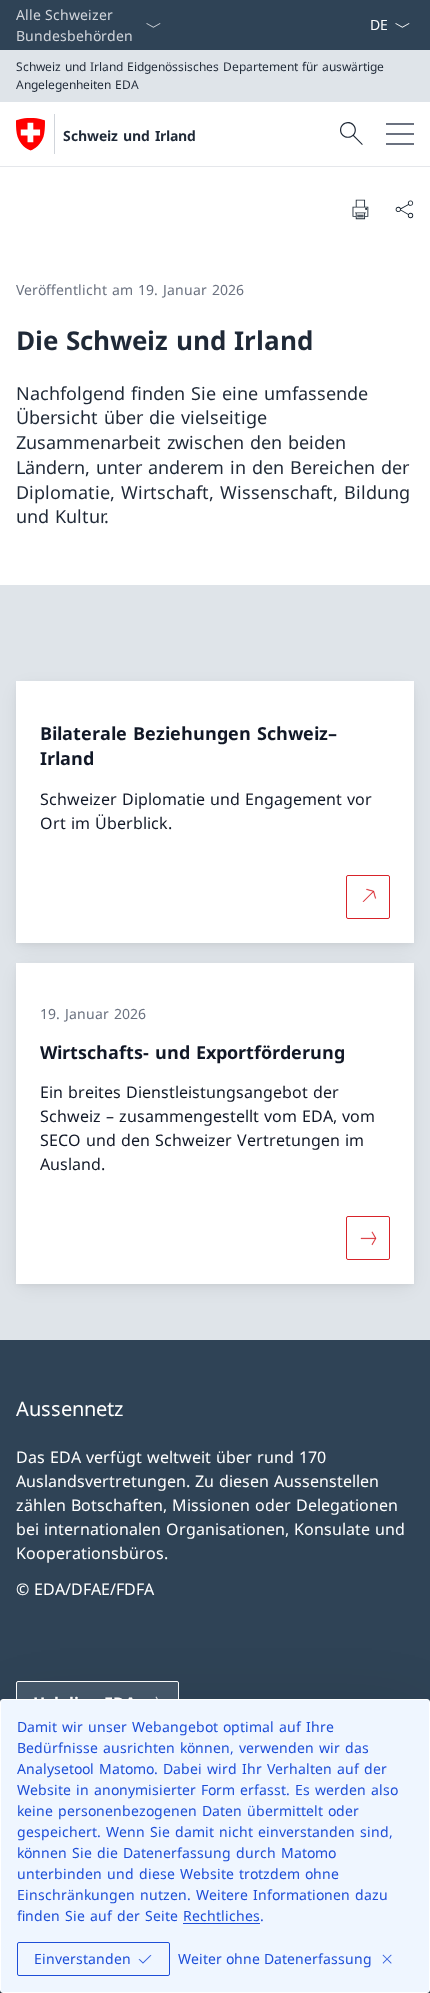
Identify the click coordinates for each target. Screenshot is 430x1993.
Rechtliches (221, 1915)
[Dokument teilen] (404, 209)
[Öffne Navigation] (400, 134)
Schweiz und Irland (129, 135)
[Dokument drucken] (360, 209)
